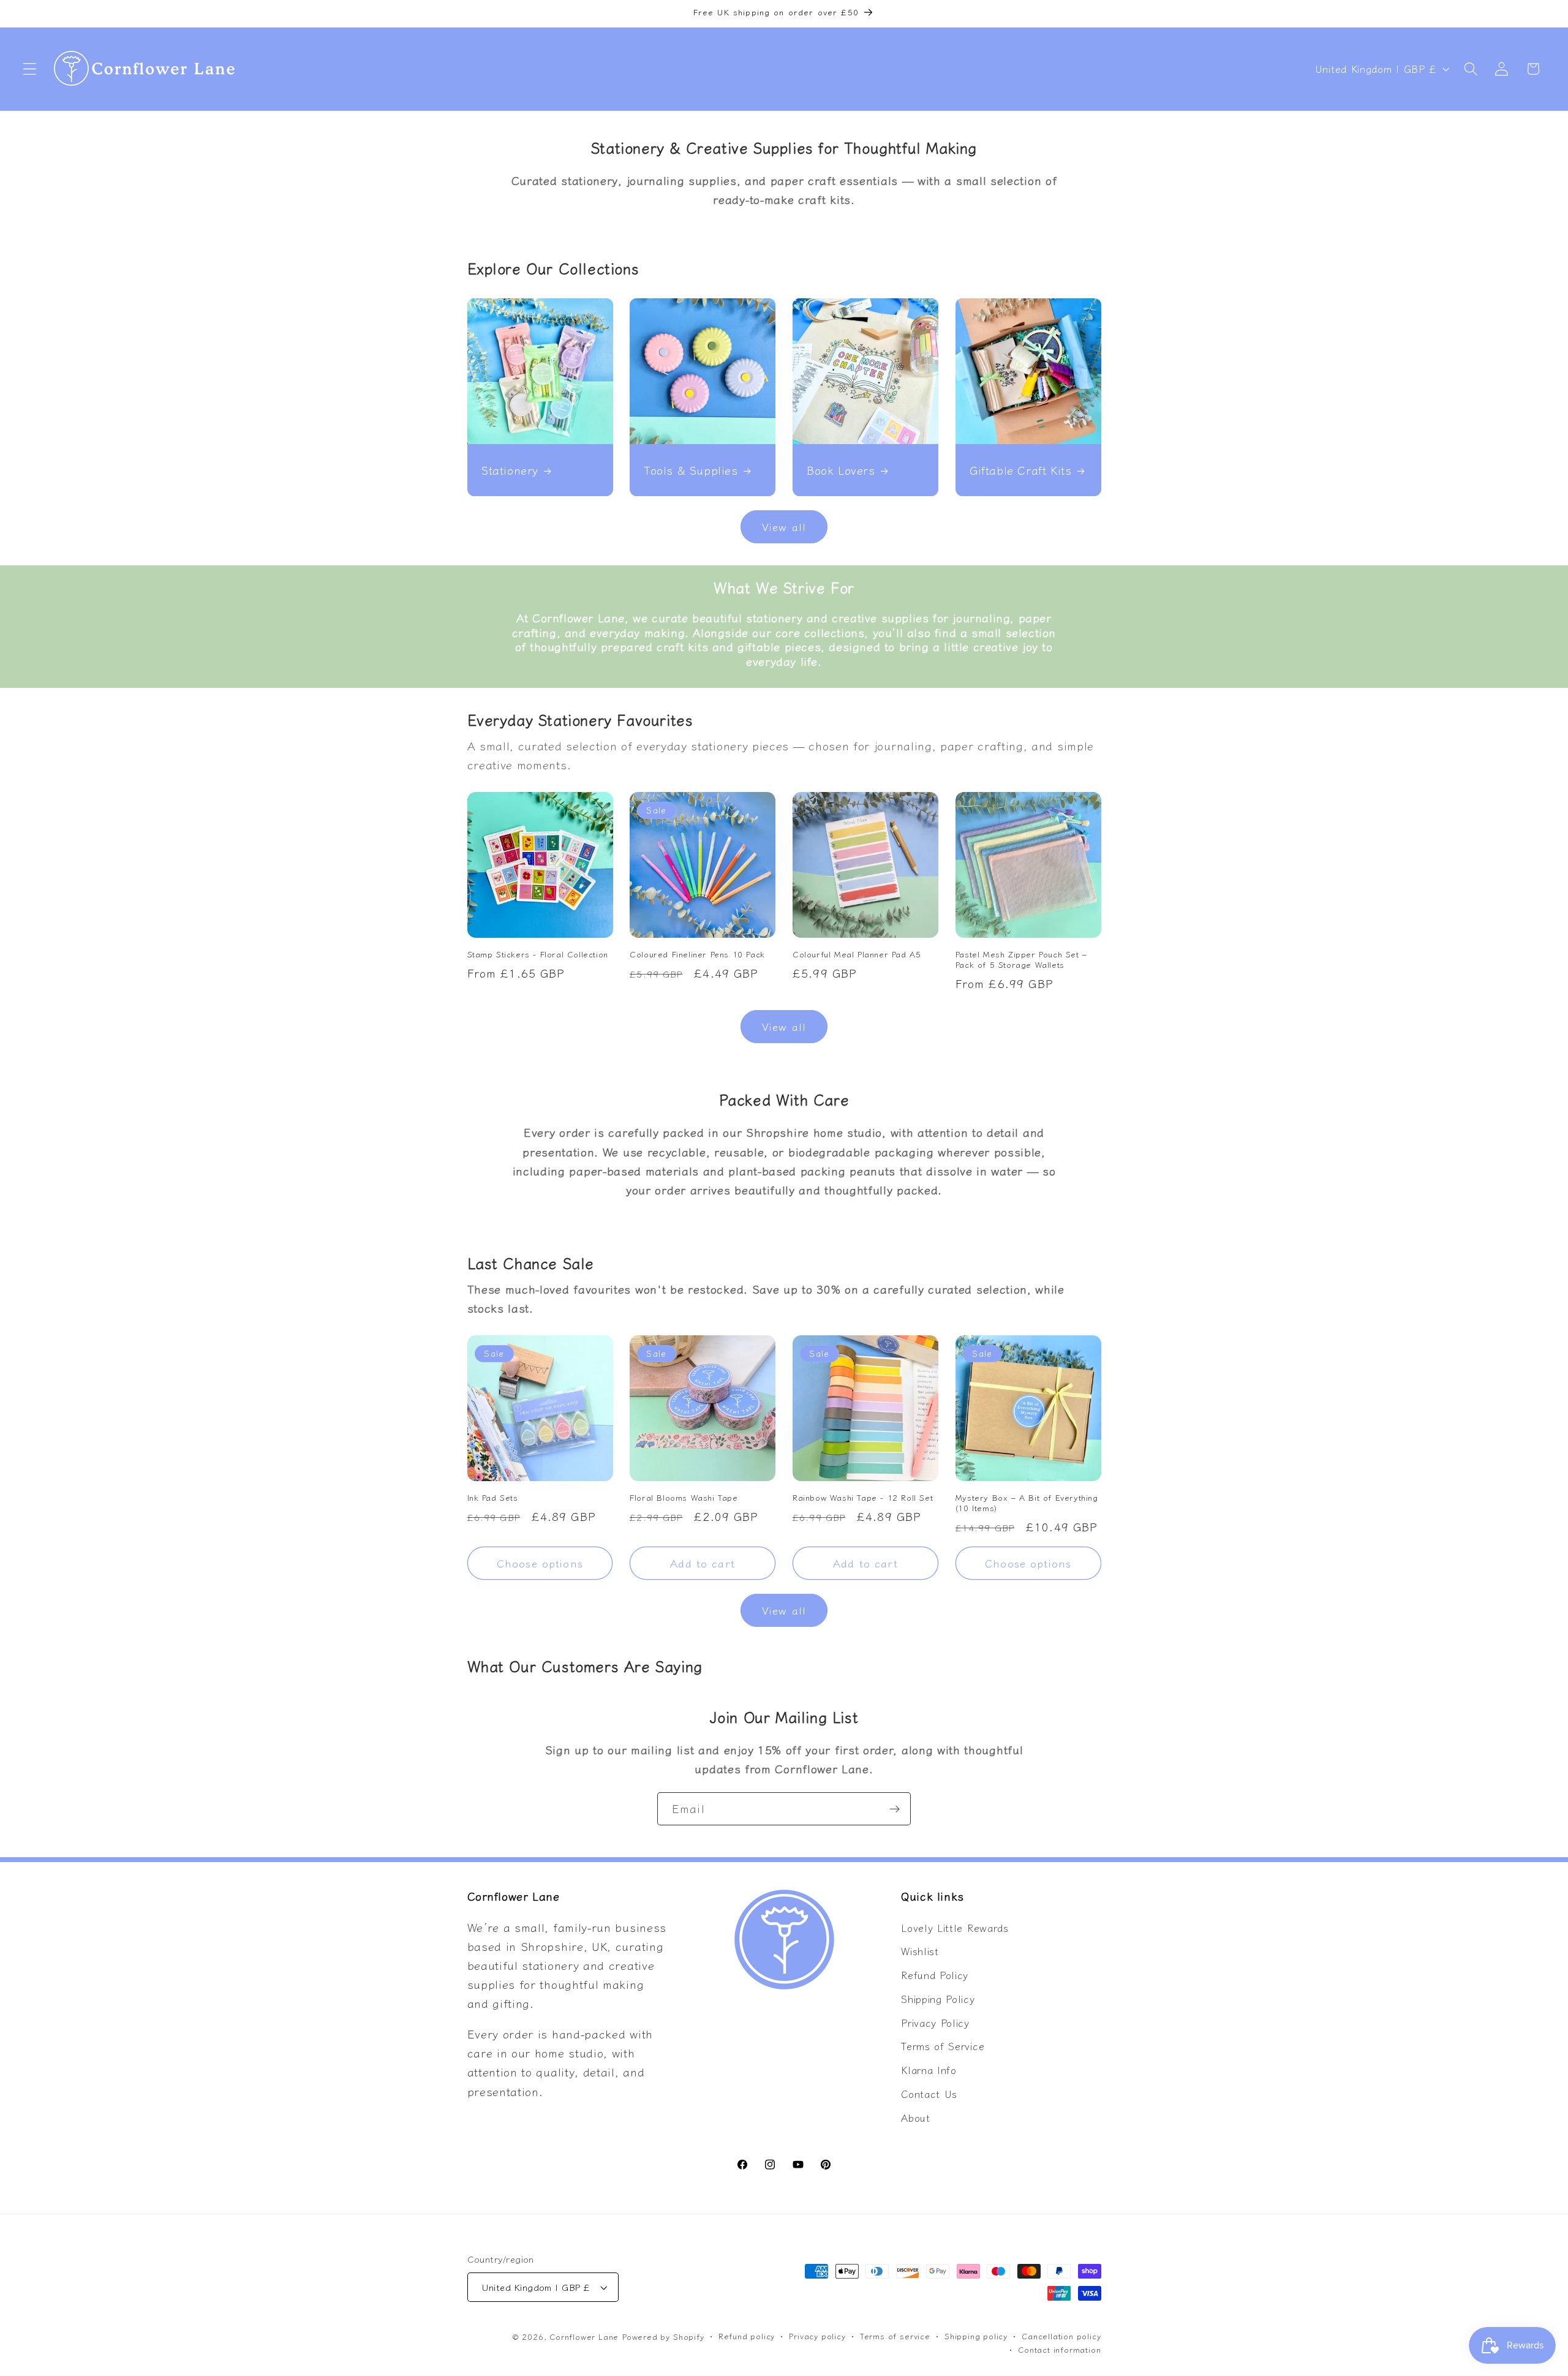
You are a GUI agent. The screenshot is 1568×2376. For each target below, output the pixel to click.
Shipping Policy (938, 1999)
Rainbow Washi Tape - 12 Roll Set (863, 1498)
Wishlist (920, 1951)
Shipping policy (976, 2336)
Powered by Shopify (663, 2336)
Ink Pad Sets (493, 1498)
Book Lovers (841, 470)
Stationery (510, 470)
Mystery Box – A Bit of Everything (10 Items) (1027, 1503)
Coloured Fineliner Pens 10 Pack (697, 955)
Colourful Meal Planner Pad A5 (857, 955)
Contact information (1059, 2349)
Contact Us (929, 2094)
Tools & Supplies (691, 470)
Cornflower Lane (584, 2336)
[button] (30, 69)
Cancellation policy (1061, 2336)
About (915, 2118)
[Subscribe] (895, 1809)
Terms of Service (943, 2046)
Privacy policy (817, 2336)
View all (784, 526)
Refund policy (747, 2336)
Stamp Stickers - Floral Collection (538, 955)
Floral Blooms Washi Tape (684, 1498)
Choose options (540, 1563)
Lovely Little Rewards (955, 1927)
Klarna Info (929, 2070)
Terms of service (895, 2336)
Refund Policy (935, 1975)
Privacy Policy (935, 2023)
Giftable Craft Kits (1020, 470)
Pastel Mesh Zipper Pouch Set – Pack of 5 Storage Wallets (1021, 960)
